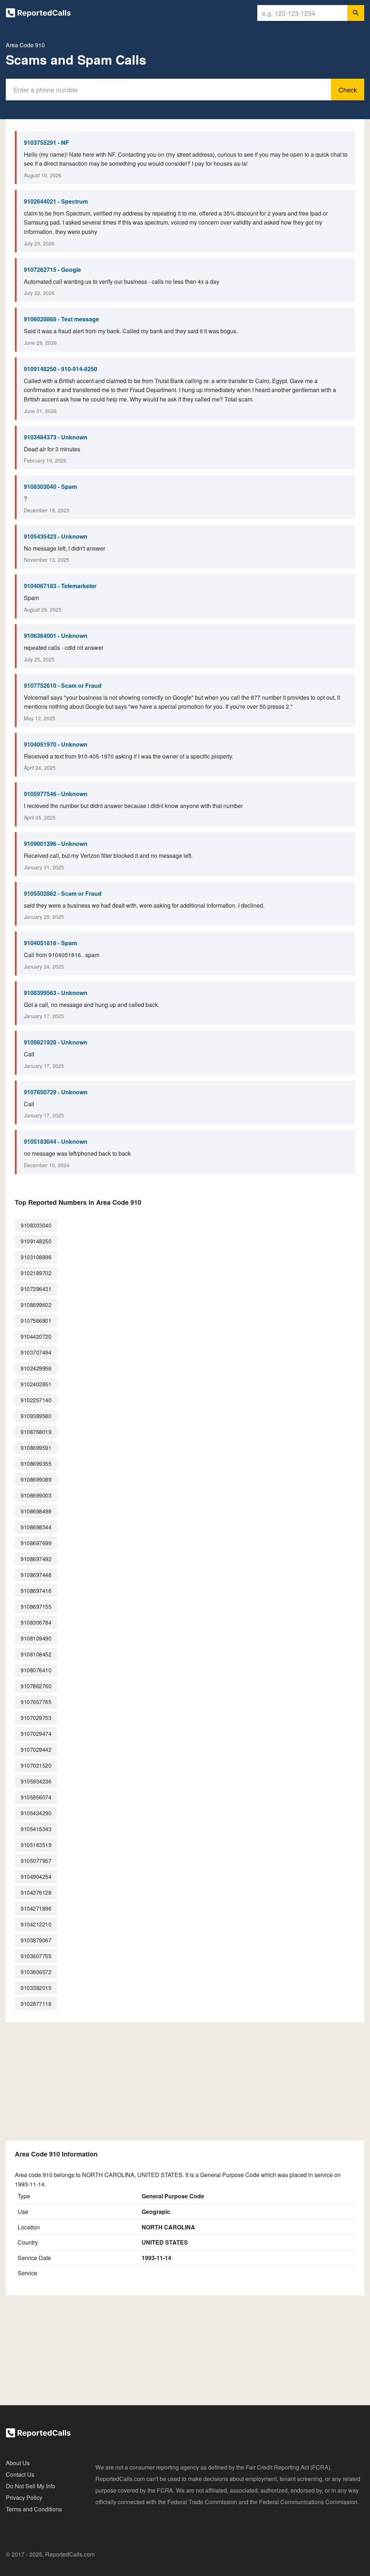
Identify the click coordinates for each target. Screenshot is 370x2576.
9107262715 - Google (52, 270)
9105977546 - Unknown (56, 794)
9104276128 (36, 1892)
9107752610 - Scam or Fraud (63, 685)
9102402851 (36, 1384)
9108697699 (36, 1543)
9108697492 (36, 1559)
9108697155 (36, 1606)
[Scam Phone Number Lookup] (38, 14)
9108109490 (36, 1638)
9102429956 (36, 1368)
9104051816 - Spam (50, 943)
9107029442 (36, 1749)
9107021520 (36, 1765)
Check (348, 90)
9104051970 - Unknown (56, 744)
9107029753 (36, 1718)
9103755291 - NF (46, 142)
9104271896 (36, 1908)
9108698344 (36, 1527)
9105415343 (36, 1829)
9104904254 (36, 1876)
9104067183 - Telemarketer (60, 586)
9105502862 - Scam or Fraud (63, 893)
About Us (18, 2463)
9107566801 (36, 1320)
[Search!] (356, 13)
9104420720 (36, 1336)
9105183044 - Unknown (56, 1141)
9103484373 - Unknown (56, 437)
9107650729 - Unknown (56, 1092)
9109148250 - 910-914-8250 (61, 369)
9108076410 (36, 1670)
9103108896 (36, 1257)
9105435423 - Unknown (56, 536)
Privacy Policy (24, 2497)
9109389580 (36, 1416)
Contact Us (20, 2474)
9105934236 (36, 1781)
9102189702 (36, 1273)
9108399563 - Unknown (56, 993)
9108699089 (36, 1479)
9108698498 (36, 1511)
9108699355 (36, 1463)
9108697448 (36, 1575)
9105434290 (36, 1813)
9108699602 (36, 1305)
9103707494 (36, 1352)
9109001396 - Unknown (56, 844)
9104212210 (36, 1924)
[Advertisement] (185, 2081)
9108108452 (36, 1654)
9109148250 (36, 1241)
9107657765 (36, 1702)
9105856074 (36, 1797)
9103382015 (36, 1988)
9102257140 (36, 1400)
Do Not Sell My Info (31, 2486)
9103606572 (36, 1972)
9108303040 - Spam (50, 486)
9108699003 (36, 1495)
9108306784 (36, 1622)
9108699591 (36, 1448)
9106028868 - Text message (61, 319)
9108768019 (36, 1432)
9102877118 (36, 2004)
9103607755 (36, 1956)
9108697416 (36, 1591)
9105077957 (36, 1861)
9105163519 (36, 1845)
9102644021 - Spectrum (56, 201)
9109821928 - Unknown (56, 1042)
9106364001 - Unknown (56, 636)
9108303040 (36, 1225)
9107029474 (36, 1734)
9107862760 (36, 1686)
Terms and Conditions (34, 2509)
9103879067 (36, 1940)
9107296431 (36, 1289)
